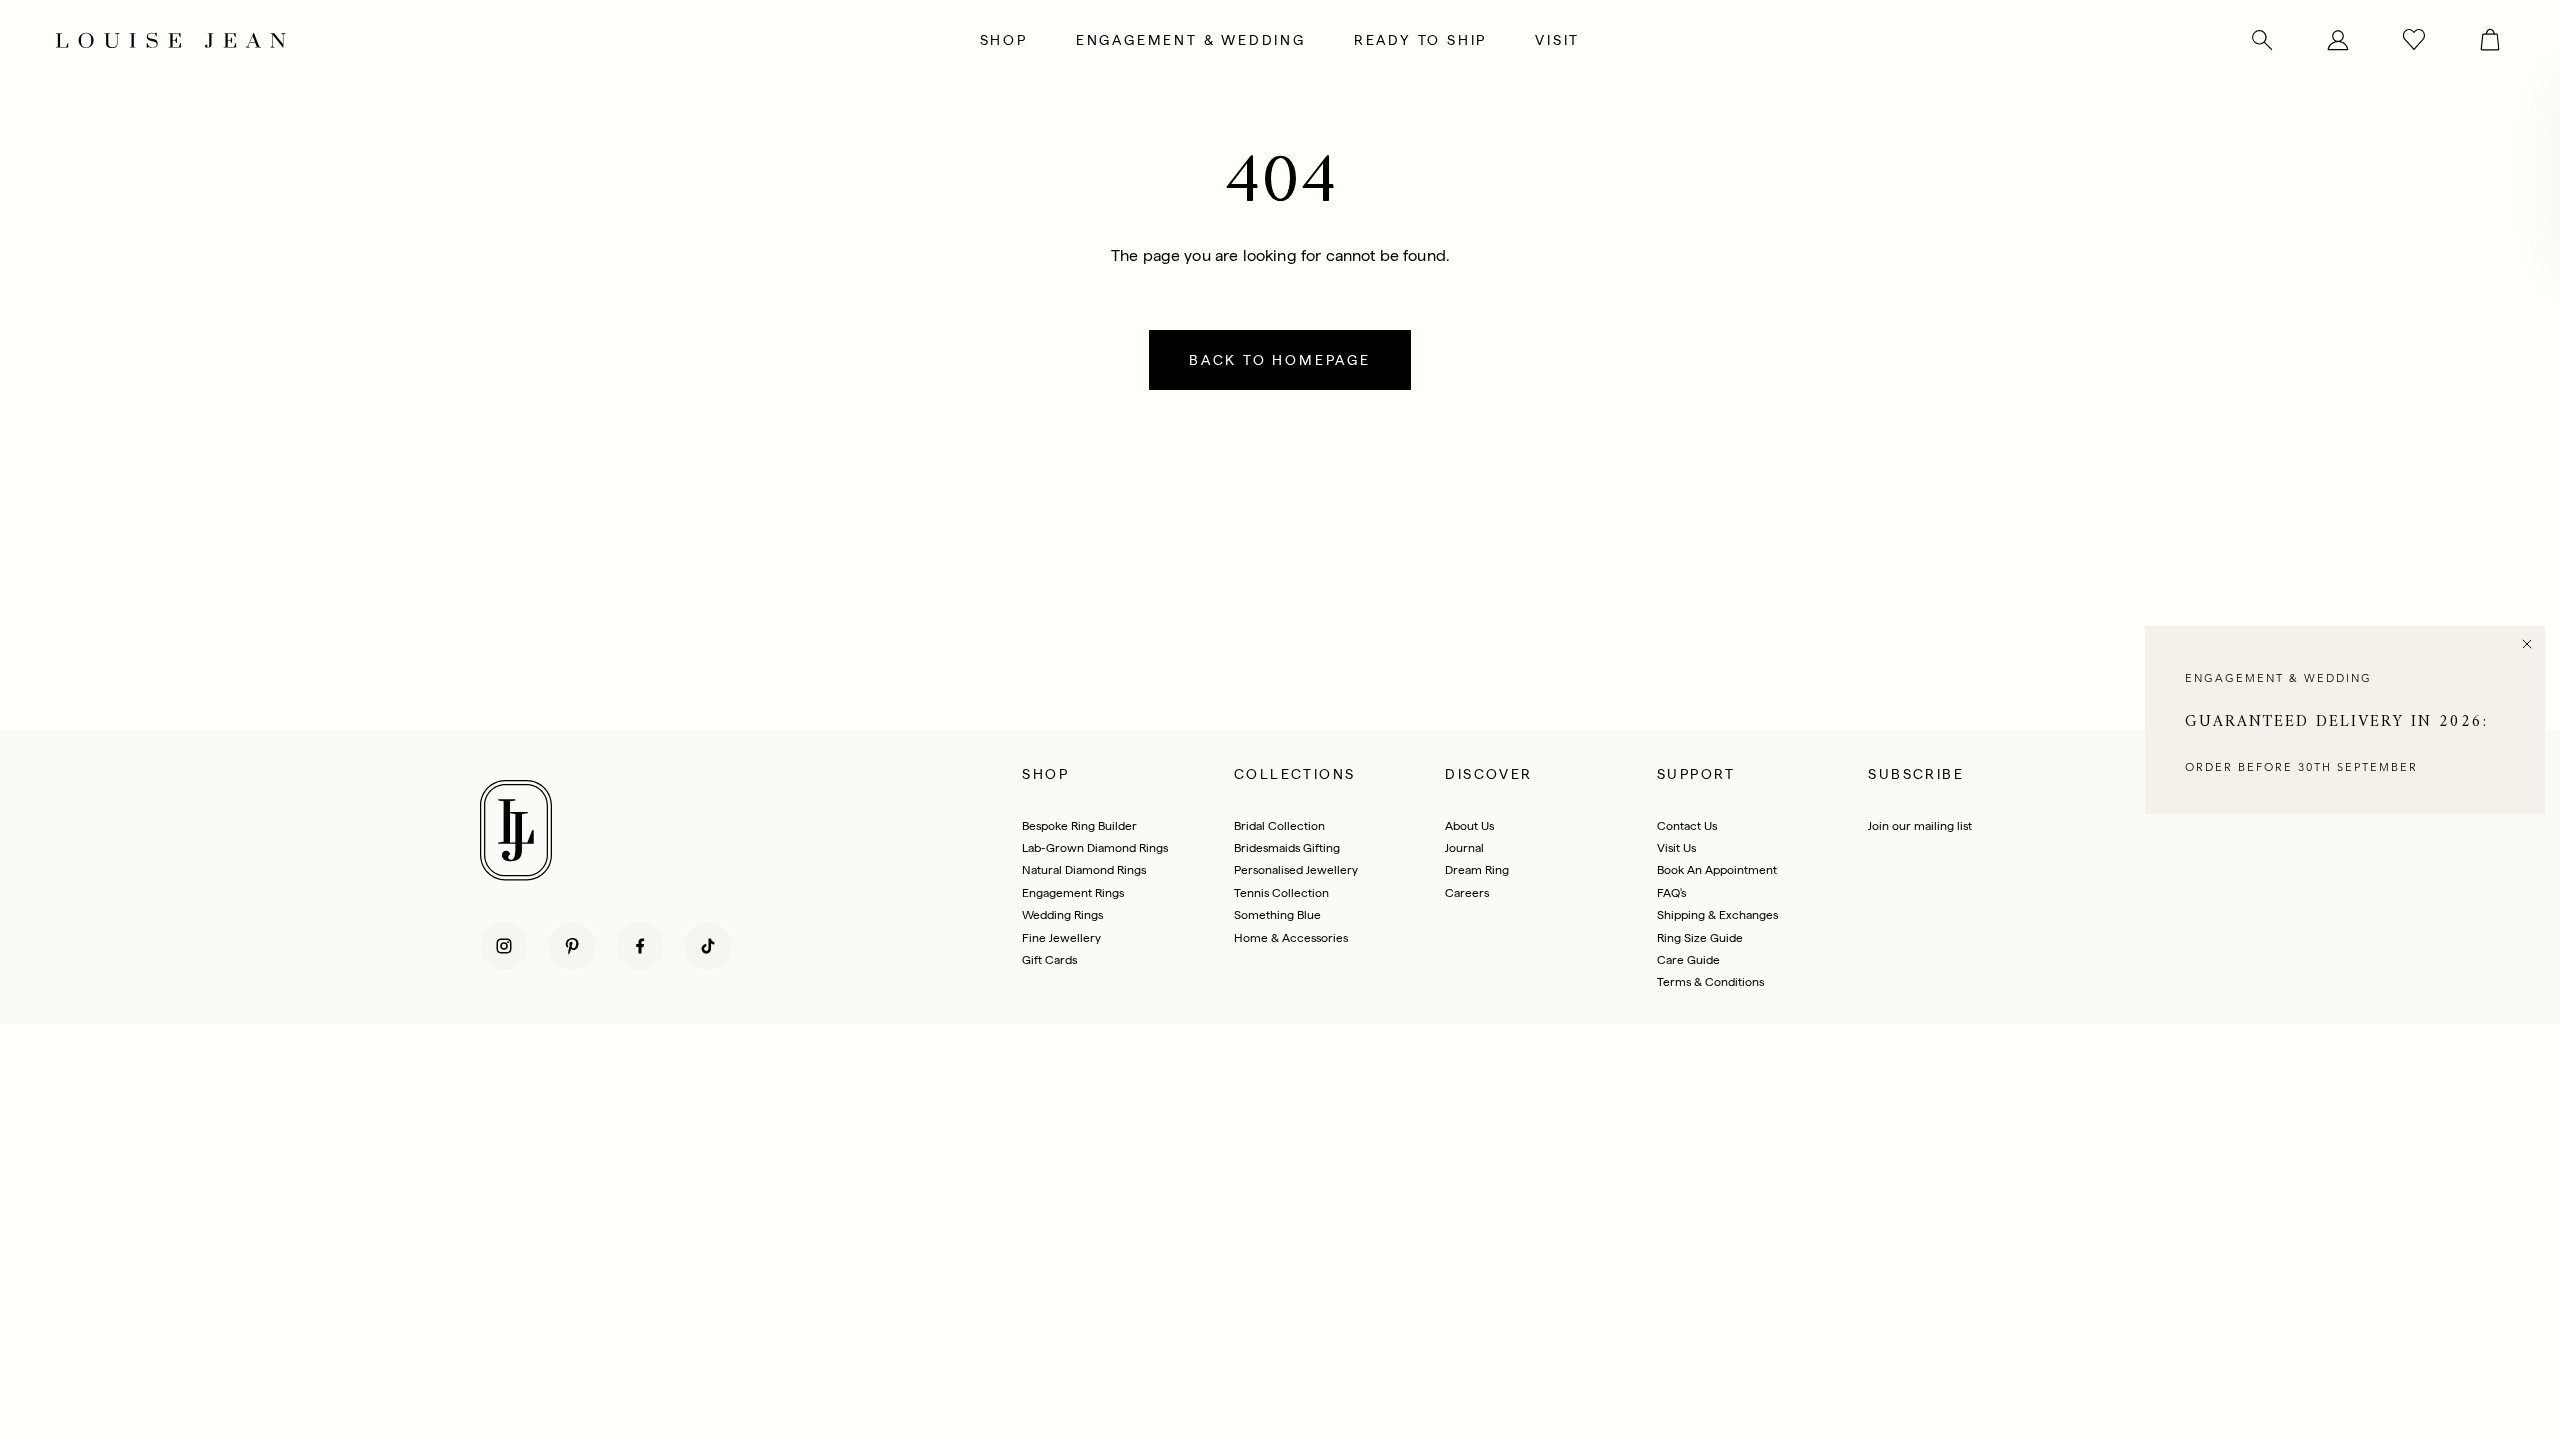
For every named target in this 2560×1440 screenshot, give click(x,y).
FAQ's (1671, 893)
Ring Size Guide (1700, 938)
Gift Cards (1049, 960)
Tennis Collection (1281, 893)
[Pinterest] (572, 946)
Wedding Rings (1062, 915)
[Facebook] (640, 946)
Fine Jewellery (1061, 938)
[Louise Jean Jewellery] (464, 40)
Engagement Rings (1073, 893)
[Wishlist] (2414, 40)
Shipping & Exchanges (1717, 915)
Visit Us (1676, 848)
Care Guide (1688, 960)
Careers (1467, 893)
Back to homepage (1280, 360)
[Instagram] (504, 946)
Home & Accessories (1291, 938)
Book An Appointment (1717, 870)
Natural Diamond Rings (1084, 870)
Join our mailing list (1920, 826)
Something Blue (1277, 915)
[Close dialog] (2527, 644)
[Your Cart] (2478, 40)
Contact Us (1687, 826)
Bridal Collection (1279, 826)
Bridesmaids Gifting (1287, 848)
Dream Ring (1477, 870)
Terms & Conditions (1710, 982)
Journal (1464, 848)
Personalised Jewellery (1296, 870)
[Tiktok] (708, 946)
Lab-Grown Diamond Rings (1095, 848)
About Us (1469, 826)
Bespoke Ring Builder (1079, 826)
